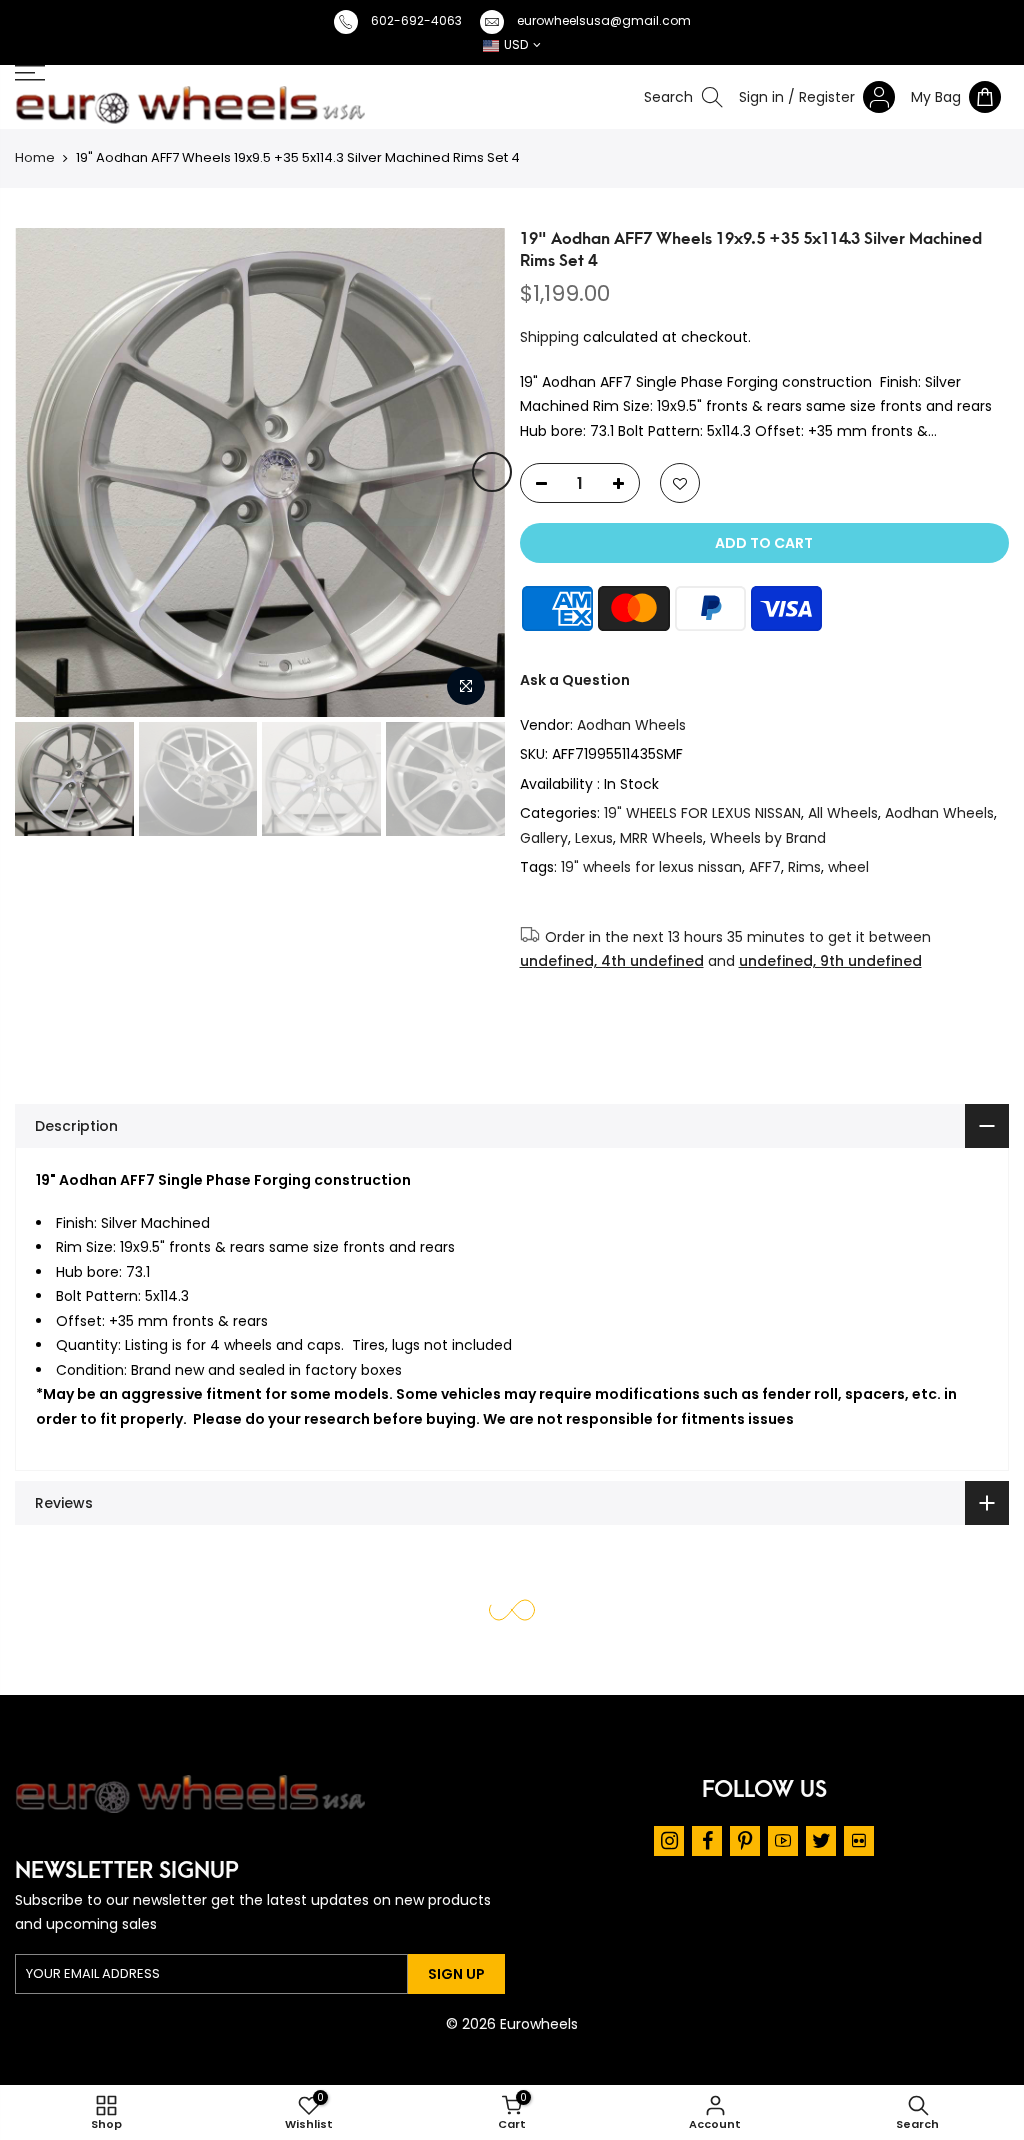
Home (35, 157)
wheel (848, 867)
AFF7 (765, 867)
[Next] (492, 472)
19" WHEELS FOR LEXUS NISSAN (702, 813)
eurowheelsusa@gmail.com (604, 20)
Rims (804, 867)
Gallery (544, 838)
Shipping (549, 337)
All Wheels (843, 813)
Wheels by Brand (768, 838)
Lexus (594, 838)
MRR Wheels (661, 838)
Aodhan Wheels (631, 725)
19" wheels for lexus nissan (651, 867)
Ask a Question (575, 680)
